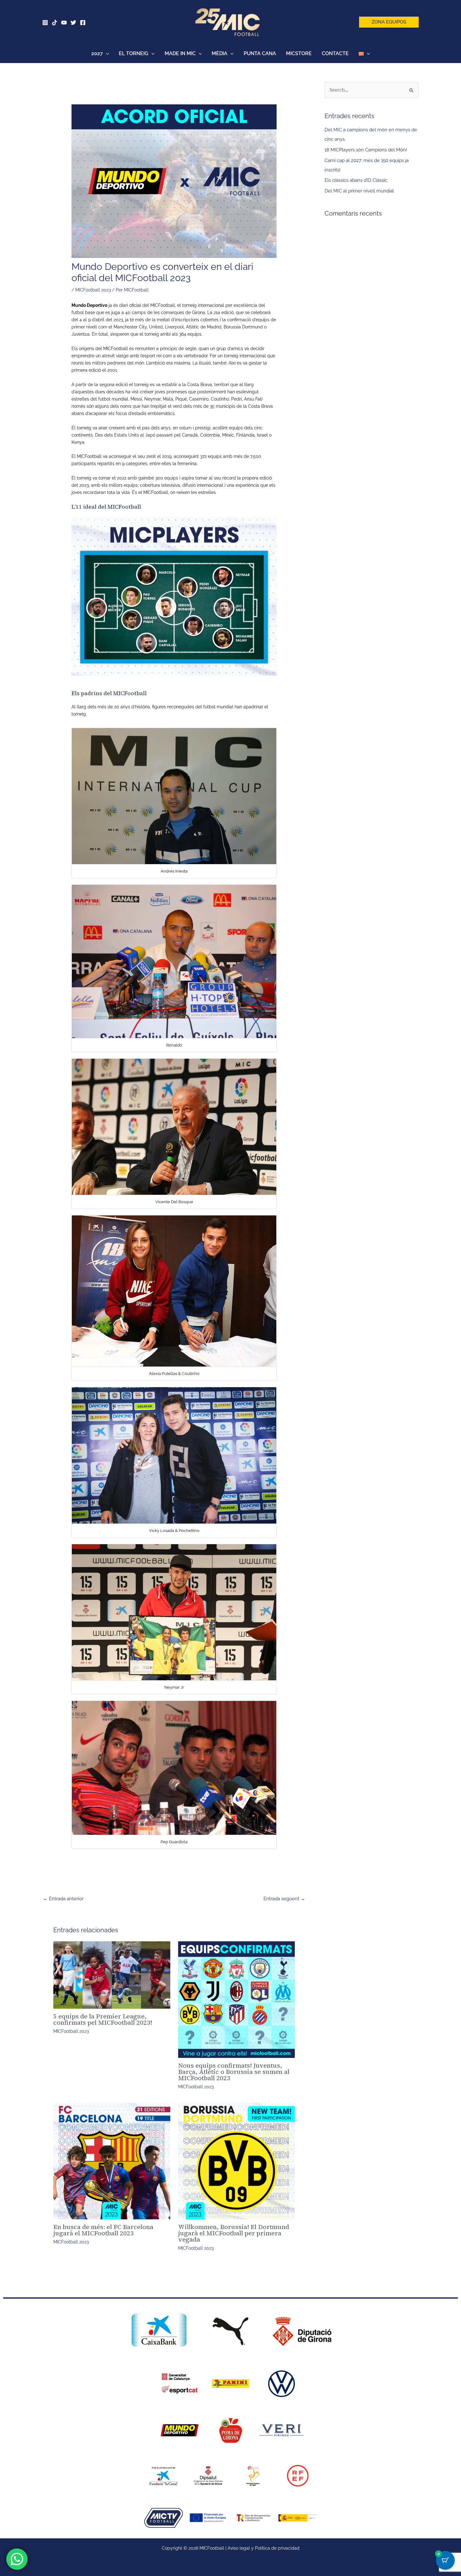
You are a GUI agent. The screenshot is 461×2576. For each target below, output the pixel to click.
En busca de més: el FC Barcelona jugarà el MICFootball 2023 (103, 2230)
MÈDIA (220, 53)
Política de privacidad (277, 2548)
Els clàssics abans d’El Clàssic (356, 180)
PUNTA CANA (260, 53)
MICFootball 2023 (93, 290)
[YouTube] (64, 23)
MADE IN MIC (180, 53)
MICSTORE (299, 53)
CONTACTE (335, 53)
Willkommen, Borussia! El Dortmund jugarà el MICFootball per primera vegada (234, 2233)
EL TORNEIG (134, 53)
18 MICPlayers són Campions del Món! (366, 150)
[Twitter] (73, 23)
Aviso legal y (241, 2548)
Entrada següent (284, 1899)
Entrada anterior (63, 1899)
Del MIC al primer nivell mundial (359, 191)
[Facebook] (83, 23)
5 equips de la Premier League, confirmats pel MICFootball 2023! (103, 2019)
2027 (97, 53)
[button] (389, 22)
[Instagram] (45, 23)
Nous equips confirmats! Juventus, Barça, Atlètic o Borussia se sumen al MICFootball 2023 (234, 2072)
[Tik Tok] (55, 23)
